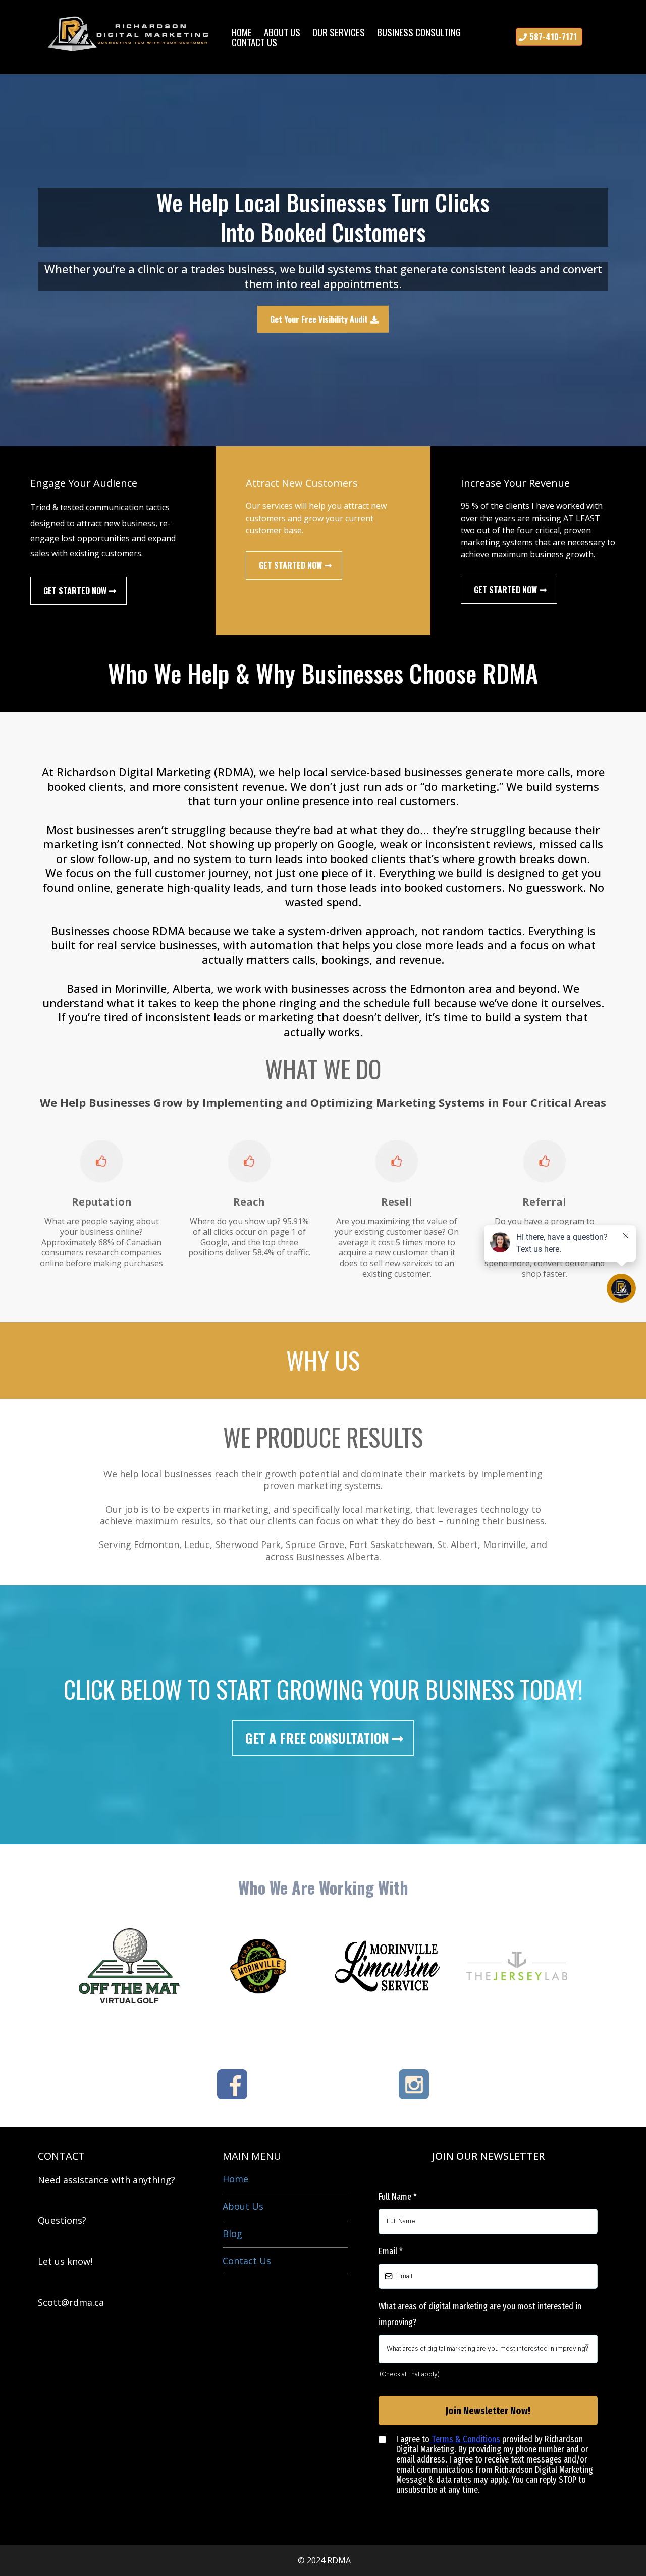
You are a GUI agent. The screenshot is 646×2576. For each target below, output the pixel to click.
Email (391, 2251)
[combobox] (488, 2349)
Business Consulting (419, 32)
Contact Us (254, 42)
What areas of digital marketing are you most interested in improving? (480, 2314)
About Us (282, 32)
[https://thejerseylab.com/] (517, 1966)
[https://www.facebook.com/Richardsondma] (232, 2084)
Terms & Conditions (465, 2439)
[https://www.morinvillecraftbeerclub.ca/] (258, 1966)
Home (242, 32)
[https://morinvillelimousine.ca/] (388, 1966)
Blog (232, 2234)
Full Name (398, 2197)
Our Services (339, 32)
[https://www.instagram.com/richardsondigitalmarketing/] (414, 2084)
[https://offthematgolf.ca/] (129, 1966)
